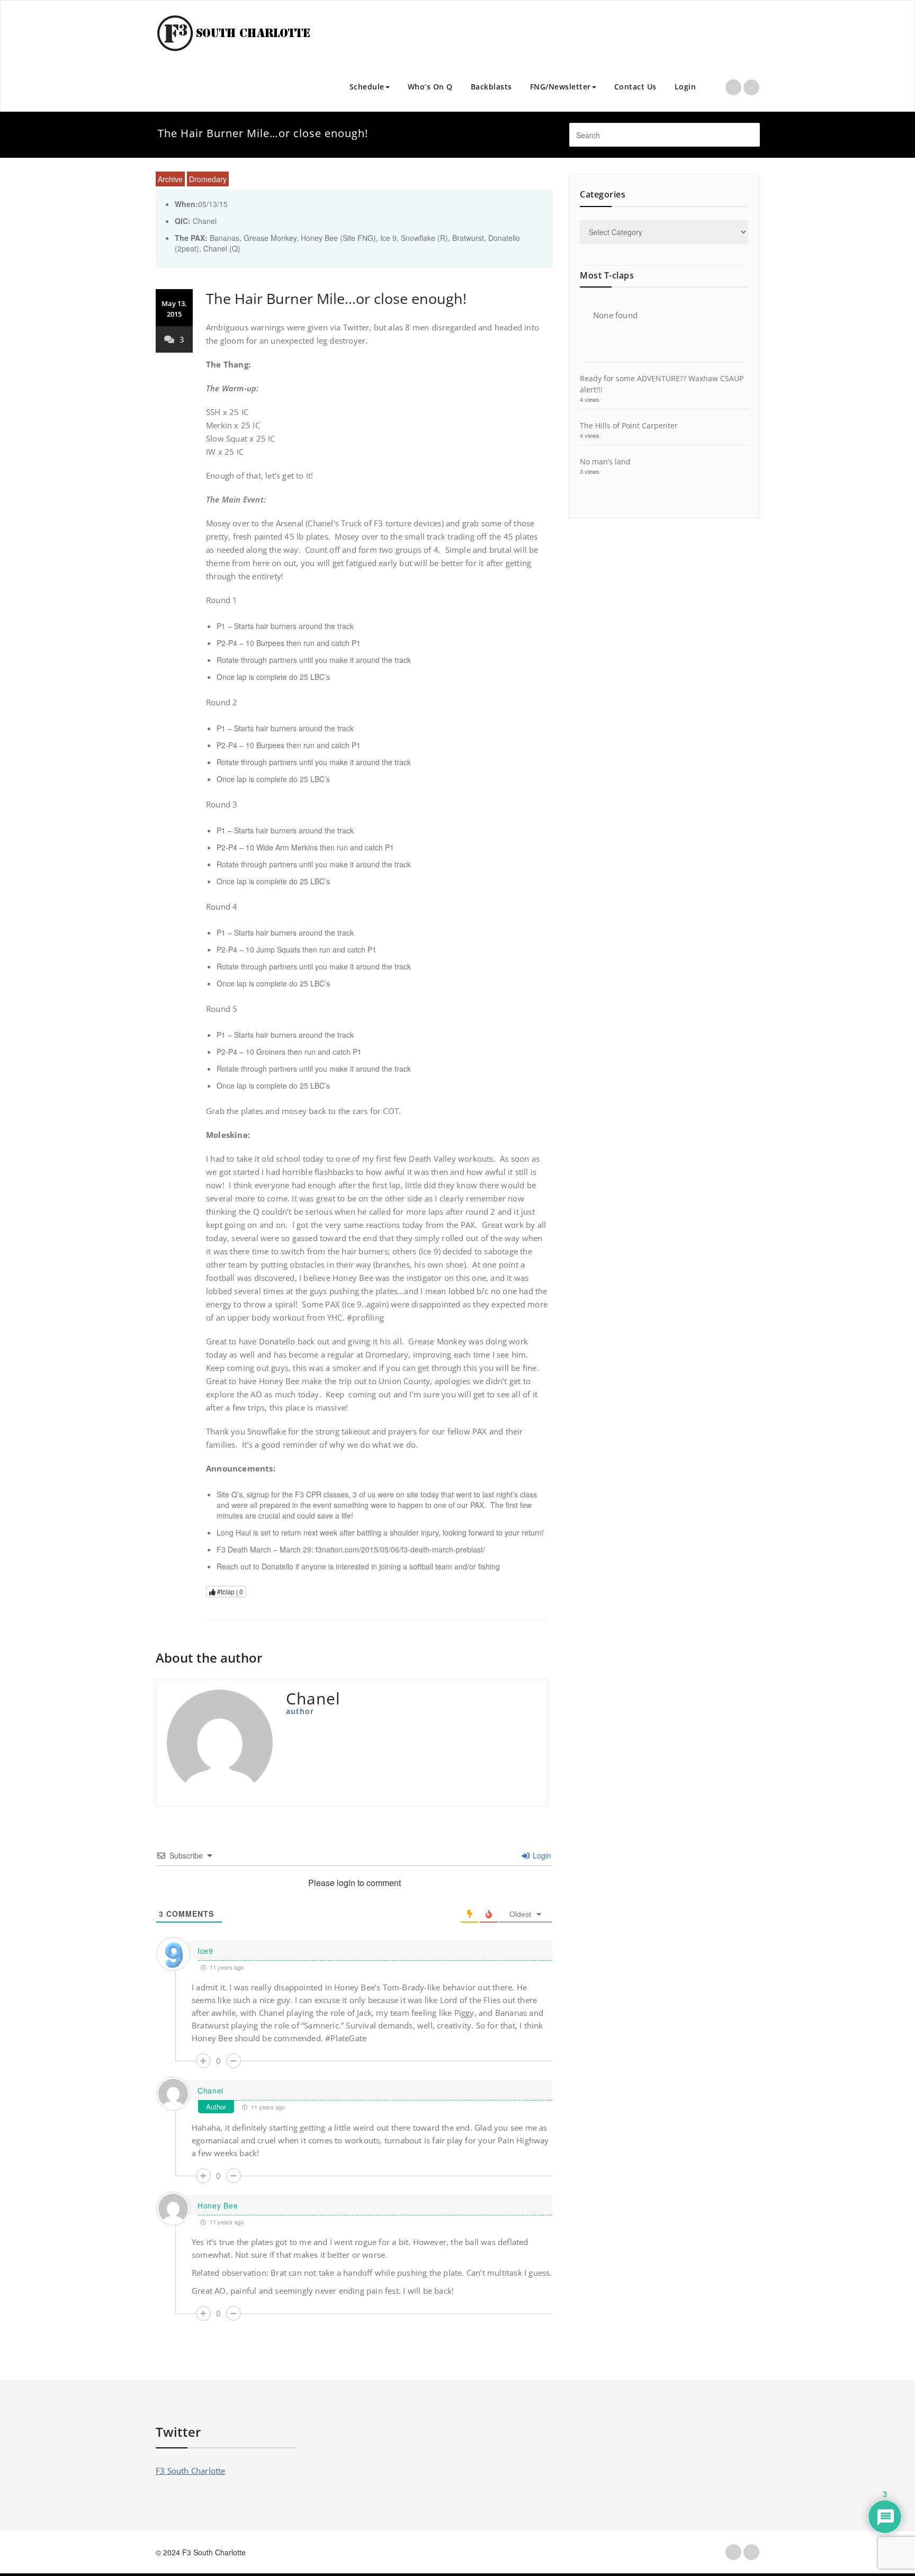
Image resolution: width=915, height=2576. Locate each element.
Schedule (367, 87)
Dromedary (208, 179)
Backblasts (491, 87)
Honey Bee (218, 2205)
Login (685, 87)
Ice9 (205, 1951)
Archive (170, 179)
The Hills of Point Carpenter (629, 425)
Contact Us (635, 87)
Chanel (210, 2090)
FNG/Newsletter (560, 87)
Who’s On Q (430, 87)
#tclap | (229, 1591)
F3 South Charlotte (191, 2471)
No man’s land (605, 461)
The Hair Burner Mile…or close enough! (336, 298)
